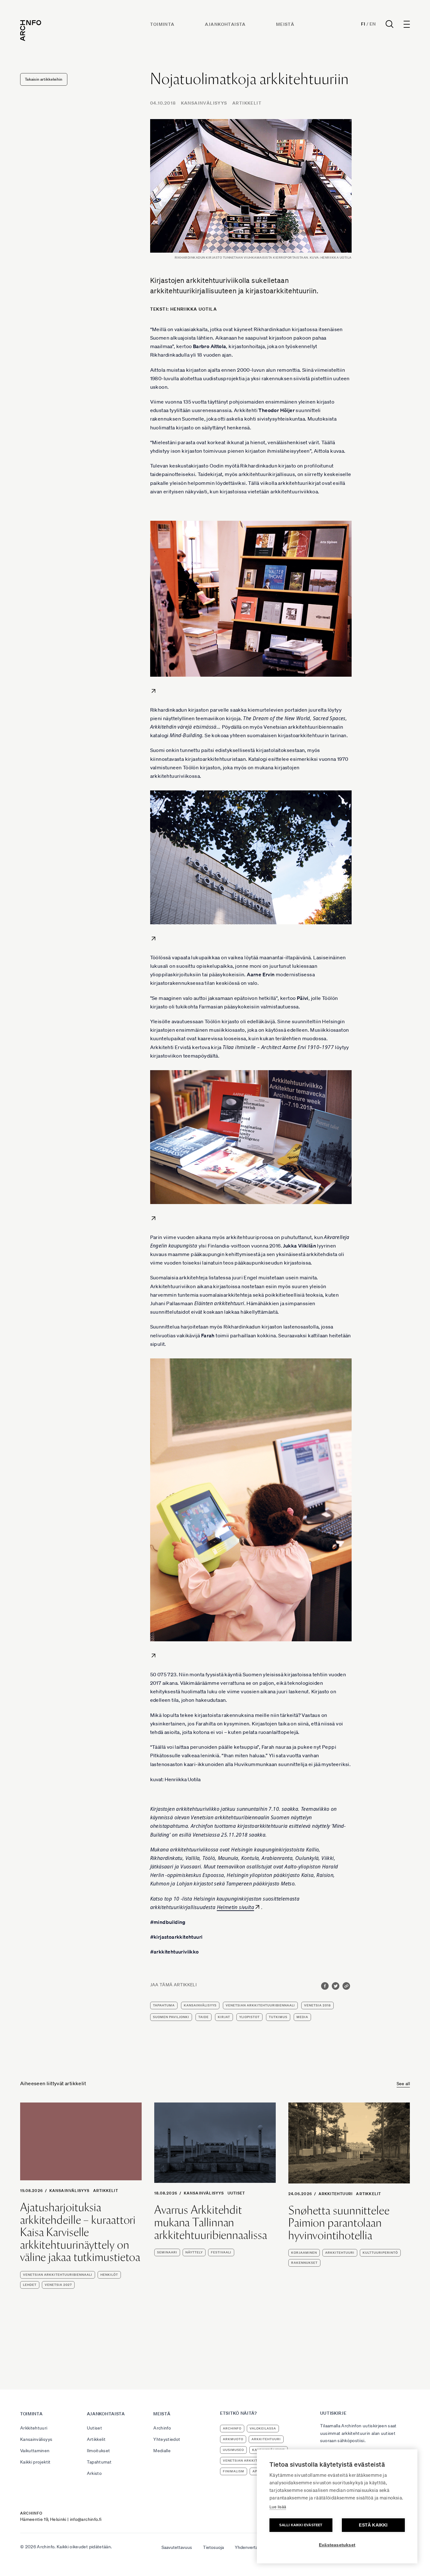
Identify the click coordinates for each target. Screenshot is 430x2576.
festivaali (221, 2252)
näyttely (194, 2252)
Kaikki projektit (35, 2462)
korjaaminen (304, 2253)
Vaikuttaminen (35, 2451)
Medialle (162, 2451)
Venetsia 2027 (58, 2222)
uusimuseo (233, 2450)
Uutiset (236, 2193)
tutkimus (278, 2017)
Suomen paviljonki (171, 2017)
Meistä (285, 24)
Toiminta (162, 24)
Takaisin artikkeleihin (44, 79)
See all (403, 2084)
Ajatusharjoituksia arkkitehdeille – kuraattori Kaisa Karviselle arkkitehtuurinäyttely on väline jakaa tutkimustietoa (80, 2170)
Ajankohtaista (225, 24)
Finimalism (234, 2471)
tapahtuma (164, 2005)
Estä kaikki (373, 2525)
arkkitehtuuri (340, 2253)
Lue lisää (278, 2507)
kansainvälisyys (200, 2005)
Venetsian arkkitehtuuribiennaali (260, 2005)
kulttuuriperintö (380, 2253)
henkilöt (109, 2212)
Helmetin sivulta (235, 1907)
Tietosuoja (213, 2547)
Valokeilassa (263, 2428)
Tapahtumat (99, 2462)
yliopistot (249, 2017)
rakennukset (304, 2263)
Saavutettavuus (177, 2547)
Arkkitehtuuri (336, 2194)
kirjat (224, 2017)
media (302, 2017)
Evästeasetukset (337, 2545)
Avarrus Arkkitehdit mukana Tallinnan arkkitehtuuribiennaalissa (211, 2222)
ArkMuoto (233, 2439)
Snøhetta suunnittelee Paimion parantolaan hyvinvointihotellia (339, 2223)
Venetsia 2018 (317, 2005)
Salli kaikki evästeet (301, 2525)
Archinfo (162, 2428)
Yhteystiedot (167, 2439)
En (373, 24)
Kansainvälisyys (204, 103)
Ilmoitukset (99, 2451)
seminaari (167, 2252)
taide (204, 2017)
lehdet (30, 2222)
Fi (363, 24)
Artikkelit (247, 103)
